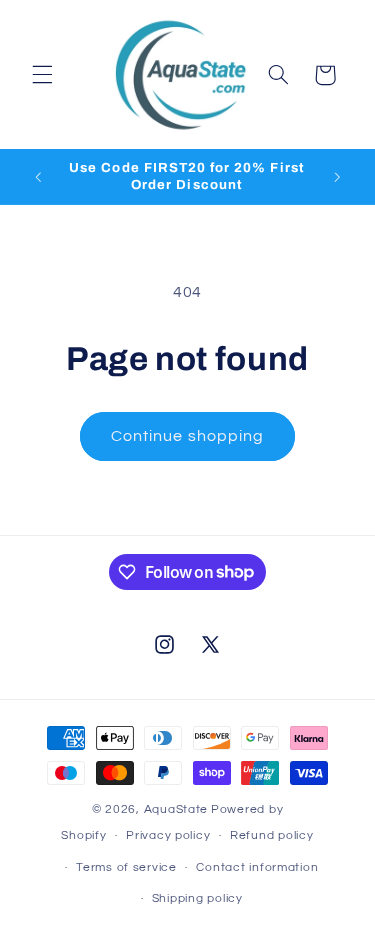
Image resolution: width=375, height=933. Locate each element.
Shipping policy (197, 898)
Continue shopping (187, 436)
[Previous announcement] (38, 177)
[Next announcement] (337, 177)
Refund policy (272, 835)
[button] (42, 75)
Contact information (257, 867)
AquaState (176, 809)
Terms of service (126, 867)
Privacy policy (168, 835)
